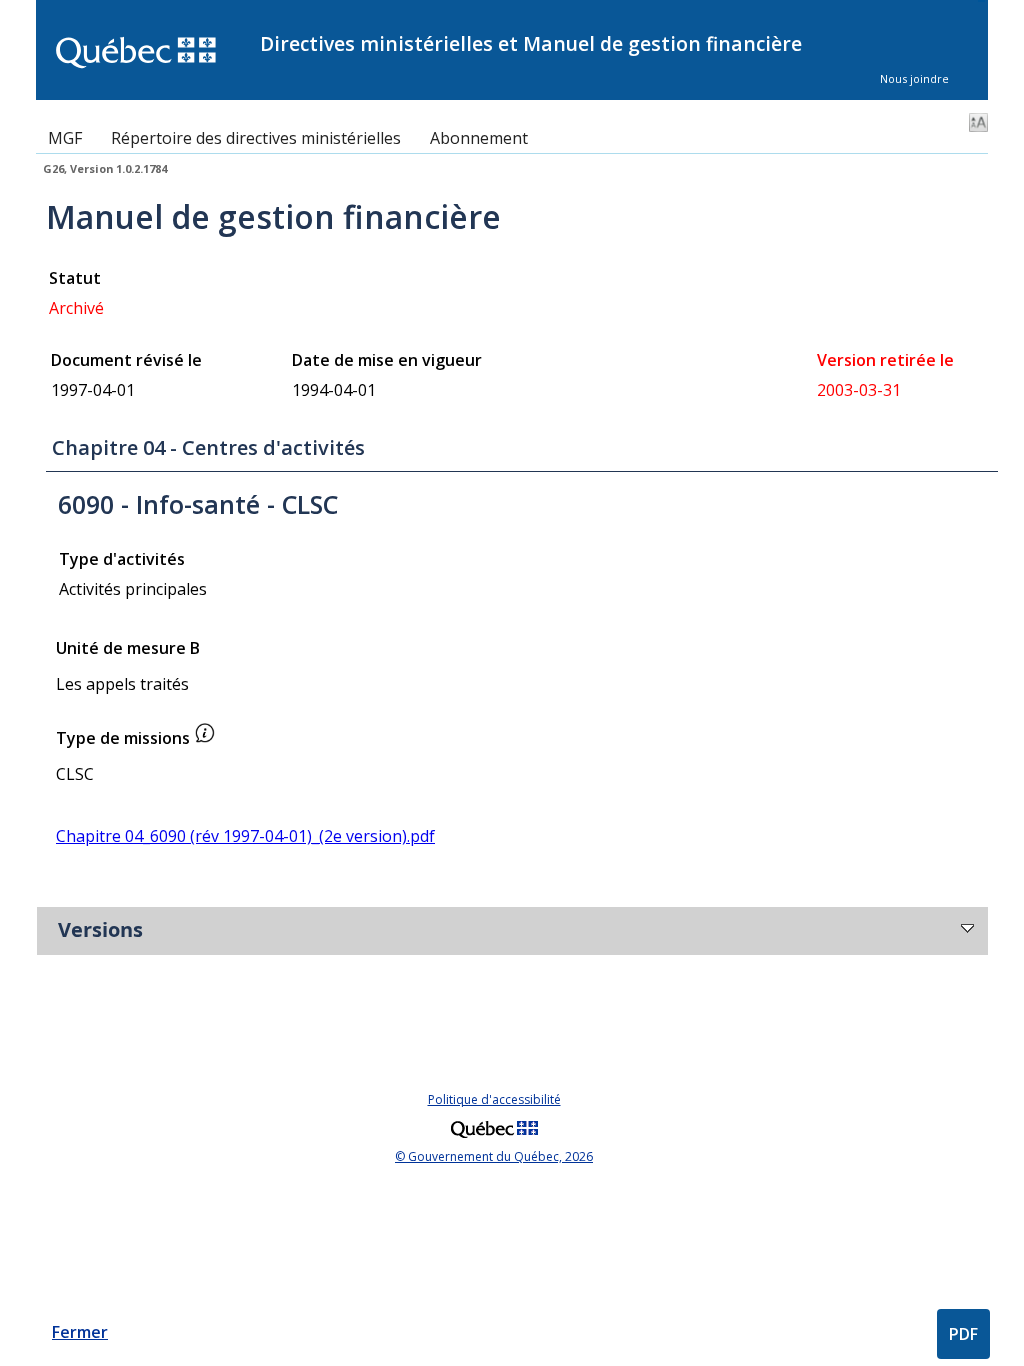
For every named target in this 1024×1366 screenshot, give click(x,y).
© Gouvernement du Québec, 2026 (494, 1156)
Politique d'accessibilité (494, 1099)
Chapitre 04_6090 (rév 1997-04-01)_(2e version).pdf (245, 836)
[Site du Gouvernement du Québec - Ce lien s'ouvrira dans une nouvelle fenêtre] (494, 1139)
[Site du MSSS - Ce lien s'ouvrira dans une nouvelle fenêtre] (148, 55)
